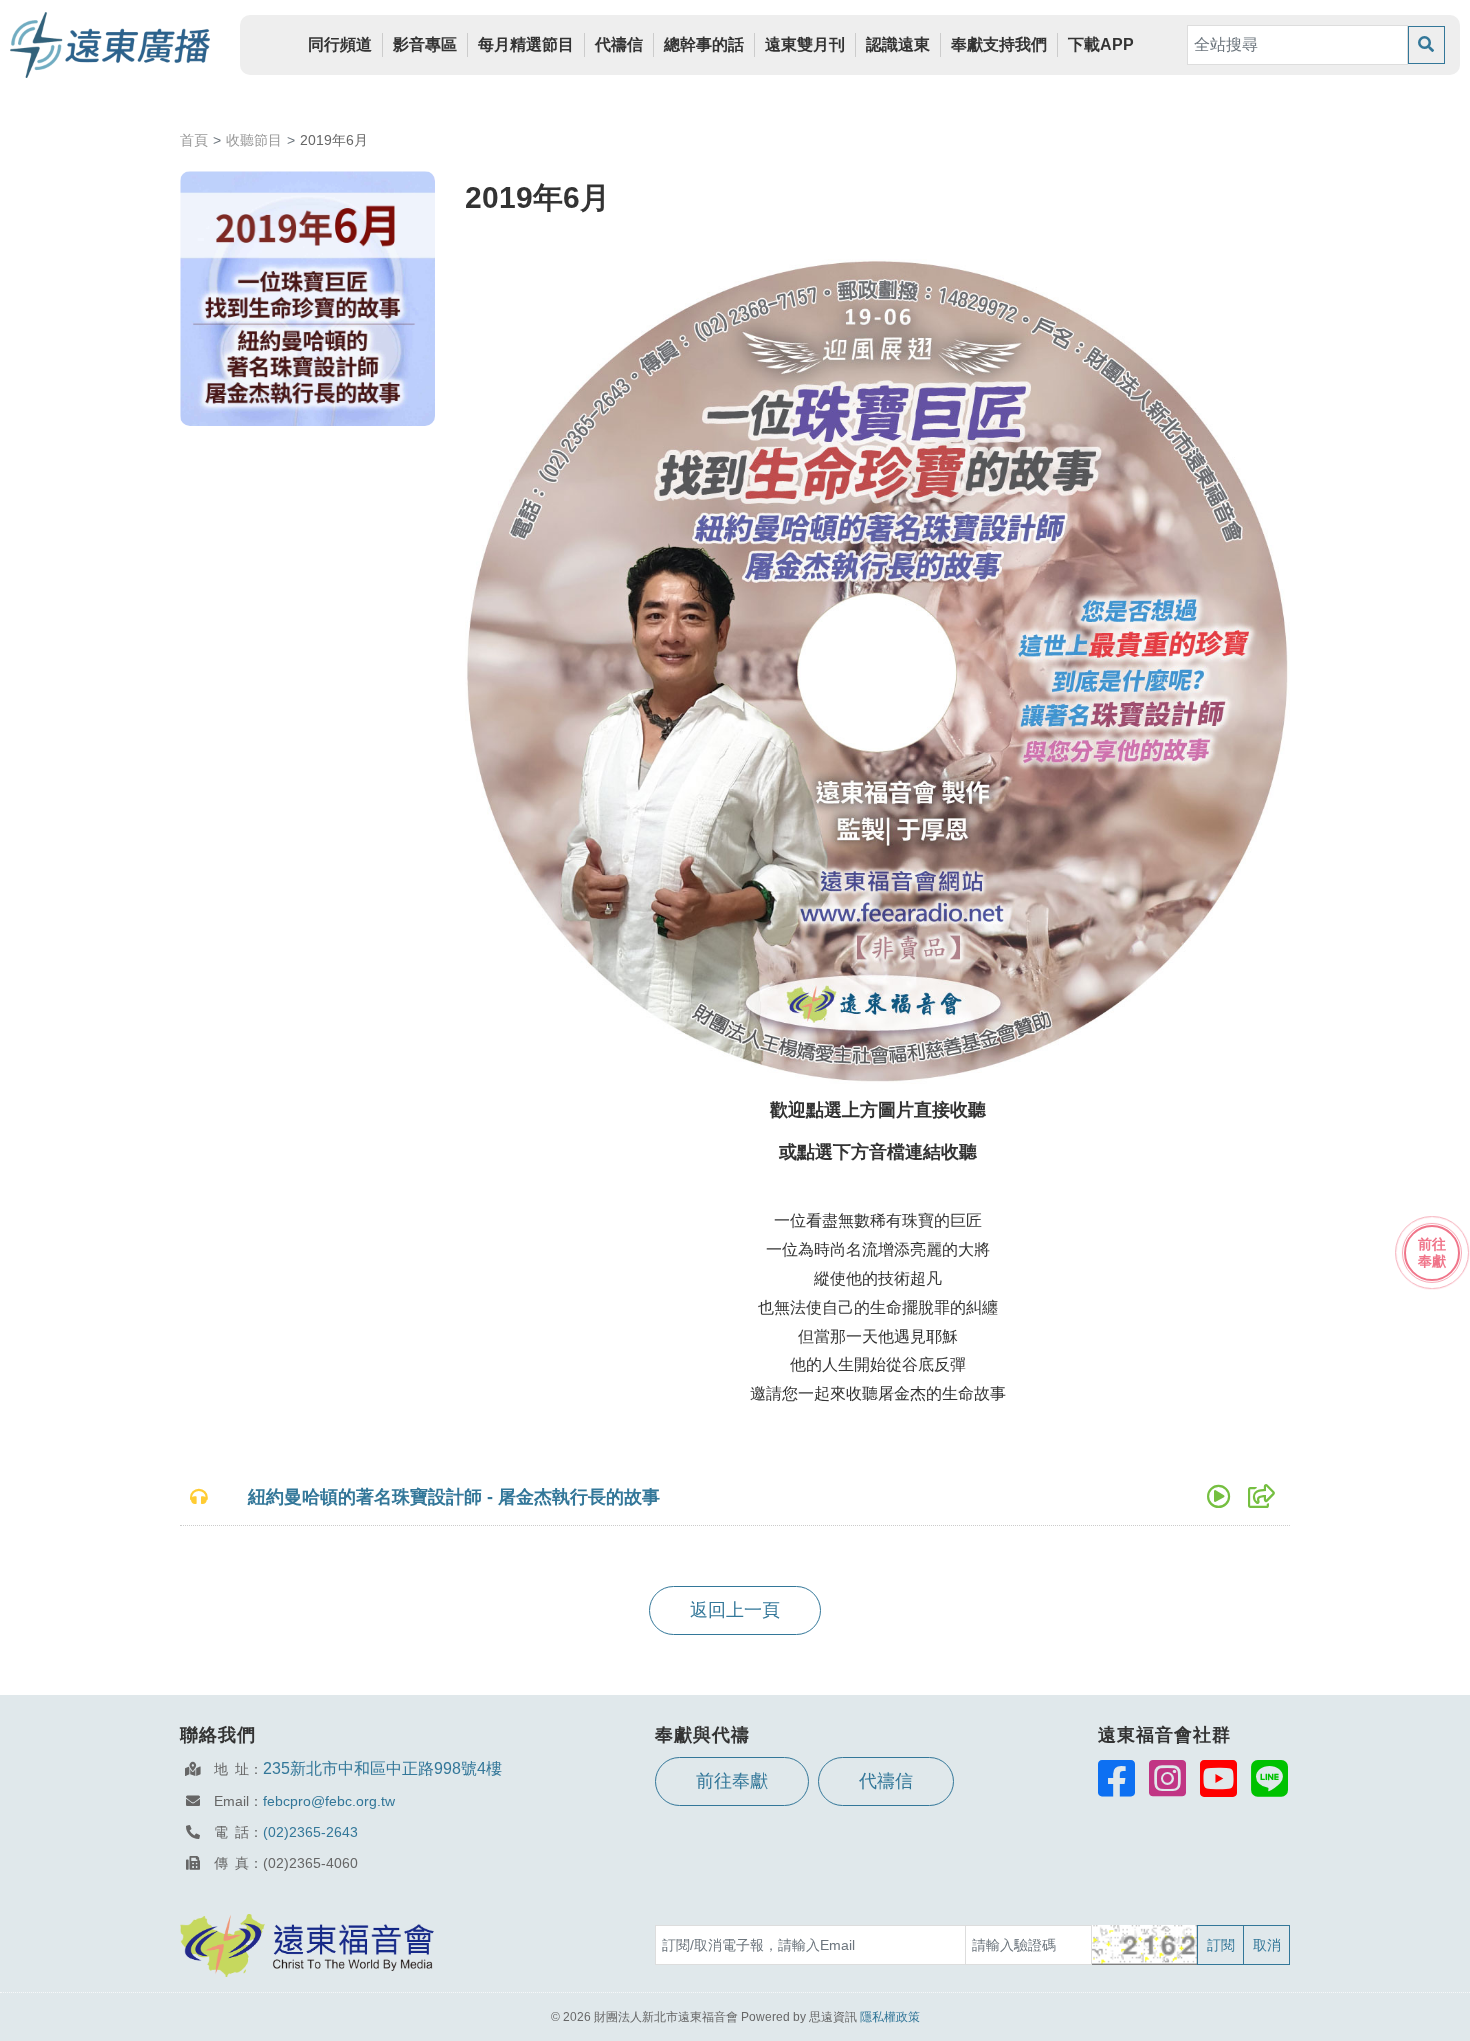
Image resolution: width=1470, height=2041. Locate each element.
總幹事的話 (704, 44)
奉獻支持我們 (999, 44)
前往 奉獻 (1432, 1252)
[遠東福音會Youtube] (1218, 1778)
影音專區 (425, 44)
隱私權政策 (890, 2017)
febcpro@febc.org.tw (329, 1801)
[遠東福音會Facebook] (1116, 1778)
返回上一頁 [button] (735, 1610)
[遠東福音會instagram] (1167, 1778)
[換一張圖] (1145, 1945)
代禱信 (619, 44)
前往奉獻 (732, 1781)
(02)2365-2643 (310, 1832)
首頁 (194, 140)
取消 (1267, 1945)
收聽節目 (254, 140)
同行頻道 (340, 44)
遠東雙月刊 (805, 44)
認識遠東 (898, 44)
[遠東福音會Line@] (1269, 1778)
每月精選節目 (526, 44)
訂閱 (1221, 1945)
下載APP (1101, 44)
